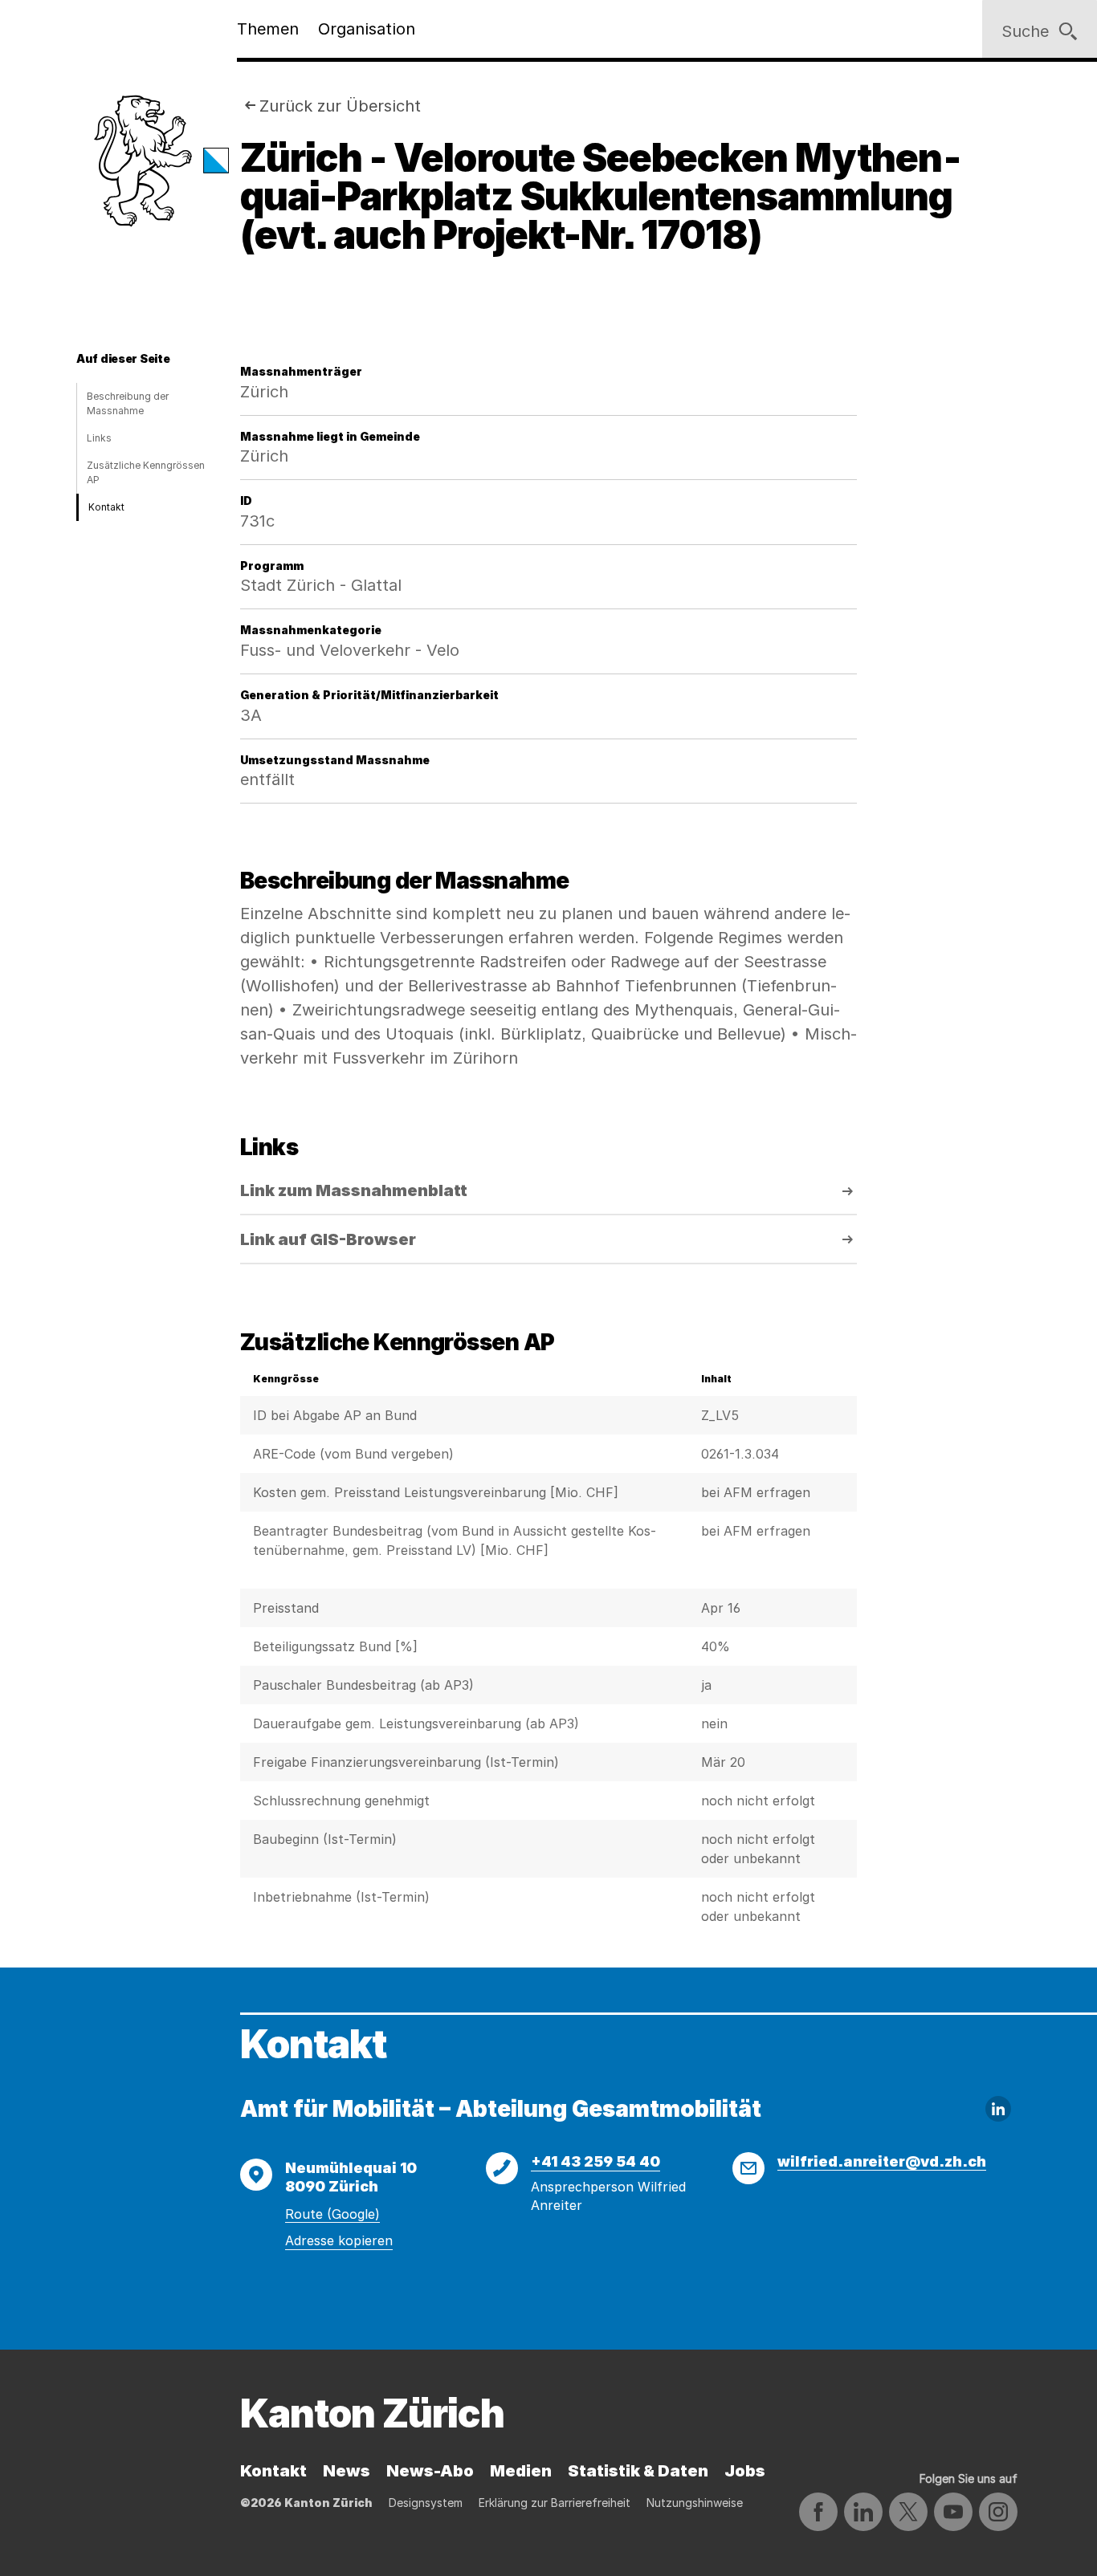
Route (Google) (332, 2214)
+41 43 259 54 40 (595, 2161)
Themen (268, 29)
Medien (521, 2471)
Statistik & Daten (638, 2471)
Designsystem (426, 2503)
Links (99, 438)
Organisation (367, 29)
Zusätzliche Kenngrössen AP (146, 472)
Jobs (745, 2471)
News (347, 2471)
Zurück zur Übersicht (340, 106)
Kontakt (106, 507)
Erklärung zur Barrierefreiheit (555, 2503)
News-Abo (430, 2471)
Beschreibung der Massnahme (128, 403)
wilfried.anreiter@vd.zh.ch (882, 2161)
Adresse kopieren (339, 2240)
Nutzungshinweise (695, 2503)
